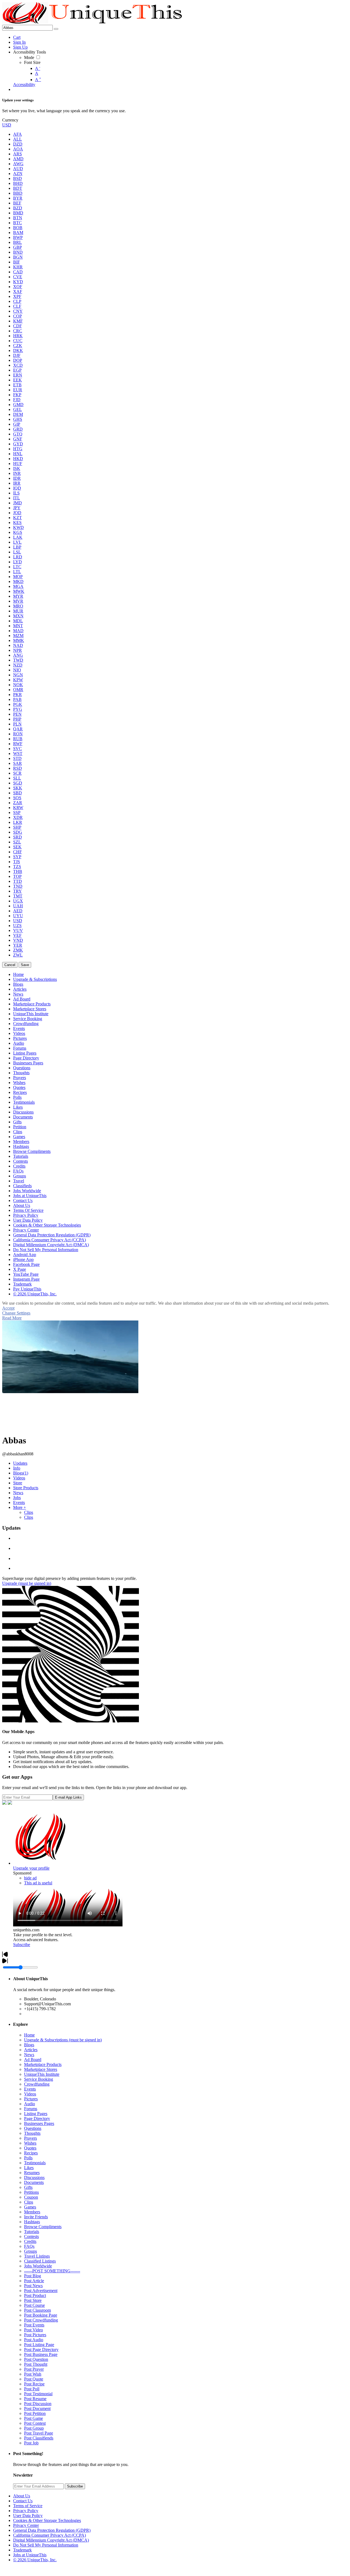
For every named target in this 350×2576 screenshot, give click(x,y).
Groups (30, 2251)
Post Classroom (37, 2310)
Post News (33, 2286)
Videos (19, 1478)
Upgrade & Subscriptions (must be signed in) (63, 2040)
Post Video (33, 2330)
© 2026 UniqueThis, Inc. (35, 2560)
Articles (31, 2050)
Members (32, 2212)
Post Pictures (35, 2335)
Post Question (36, 2359)
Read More (12, 1318)
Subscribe (22, 1945)
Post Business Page (41, 2354)
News (18, 1493)
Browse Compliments (43, 2227)
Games (30, 2207)
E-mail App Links (68, 1797)
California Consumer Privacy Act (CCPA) (49, 2535)
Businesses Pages (39, 2123)
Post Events (34, 2325)
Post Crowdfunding (41, 2320)
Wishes (30, 2143)
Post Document (37, 2408)
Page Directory (37, 2118)
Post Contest (35, 2423)
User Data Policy (28, 2516)
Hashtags (32, 2222)
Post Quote (34, 2379)
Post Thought (36, 2364)
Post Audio (34, 2340)
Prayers (30, 2138)
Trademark (22, 2550)
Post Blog (33, 2276)
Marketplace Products (43, 2064)
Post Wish (33, 2374)
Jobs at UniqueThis (30, 2555)
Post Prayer (34, 2369)
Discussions (34, 2177)
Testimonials (35, 2163)
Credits (30, 2241)
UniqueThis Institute (42, 2074)
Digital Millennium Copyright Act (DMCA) (51, 2540)
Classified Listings (40, 2261)
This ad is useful (38, 1883)
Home (29, 2035)
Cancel (10, 965)
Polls (28, 2158)
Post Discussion (38, 2404)
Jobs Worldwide (38, 2266)
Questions (33, 2128)
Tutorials (32, 2232)
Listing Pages (36, 2114)
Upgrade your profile (31, 1868)
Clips (29, 1512)
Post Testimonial (38, 2394)
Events (19, 1502)
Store (18, 1483)
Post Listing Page (39, 2345)
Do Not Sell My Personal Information (46, 2545)
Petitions (31, 2192)
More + (20, 1507)
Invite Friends (36, 2217)
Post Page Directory (41, 2350)
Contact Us (23, 2501)
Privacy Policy (26, 2511)
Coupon (31, 2197)
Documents (34, 2182)
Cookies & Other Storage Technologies (47, 2520)
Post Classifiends (39, 2438)
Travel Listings (37, 2256)
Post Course (34, 2305)
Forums (31, 2109)
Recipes (31, 2153)
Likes (29, 2168)
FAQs (29, 2246)
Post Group (34, 2428)
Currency (10, 120)
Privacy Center (26, 2525)
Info (17, 1468)
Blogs (21, 1473)
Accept (8, 1308)
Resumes (32, 2173)
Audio (30, 2104)
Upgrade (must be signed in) (27, 1583)
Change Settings (16, 1313)
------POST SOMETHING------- (52, 2271)
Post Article (34, 2281)
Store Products (26, 1488)
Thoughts (32, 2133)
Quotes (30, 2148)
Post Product (35, 2295)
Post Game (33, 2418)
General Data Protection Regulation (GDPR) (52, 2530)
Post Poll (32, 2389)
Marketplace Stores (41, 2069)
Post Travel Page (39, 2433)
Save (25, 965)
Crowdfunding (37, 2084)
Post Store (33, 2300)
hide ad (30, 1878)
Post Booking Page (41, 2315)
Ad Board (33, 2060)
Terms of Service (28, 2506)
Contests (31, 2236)
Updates (20, 1463)
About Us (22, 2496)
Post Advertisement (41, 2291)
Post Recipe (34, 2384)
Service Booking (39, 2079)
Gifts (28, 2187)
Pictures (31, 2099)
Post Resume (35, 2399)
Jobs (17, 1498)
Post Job (31, 2443)
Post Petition (35, 2413)
